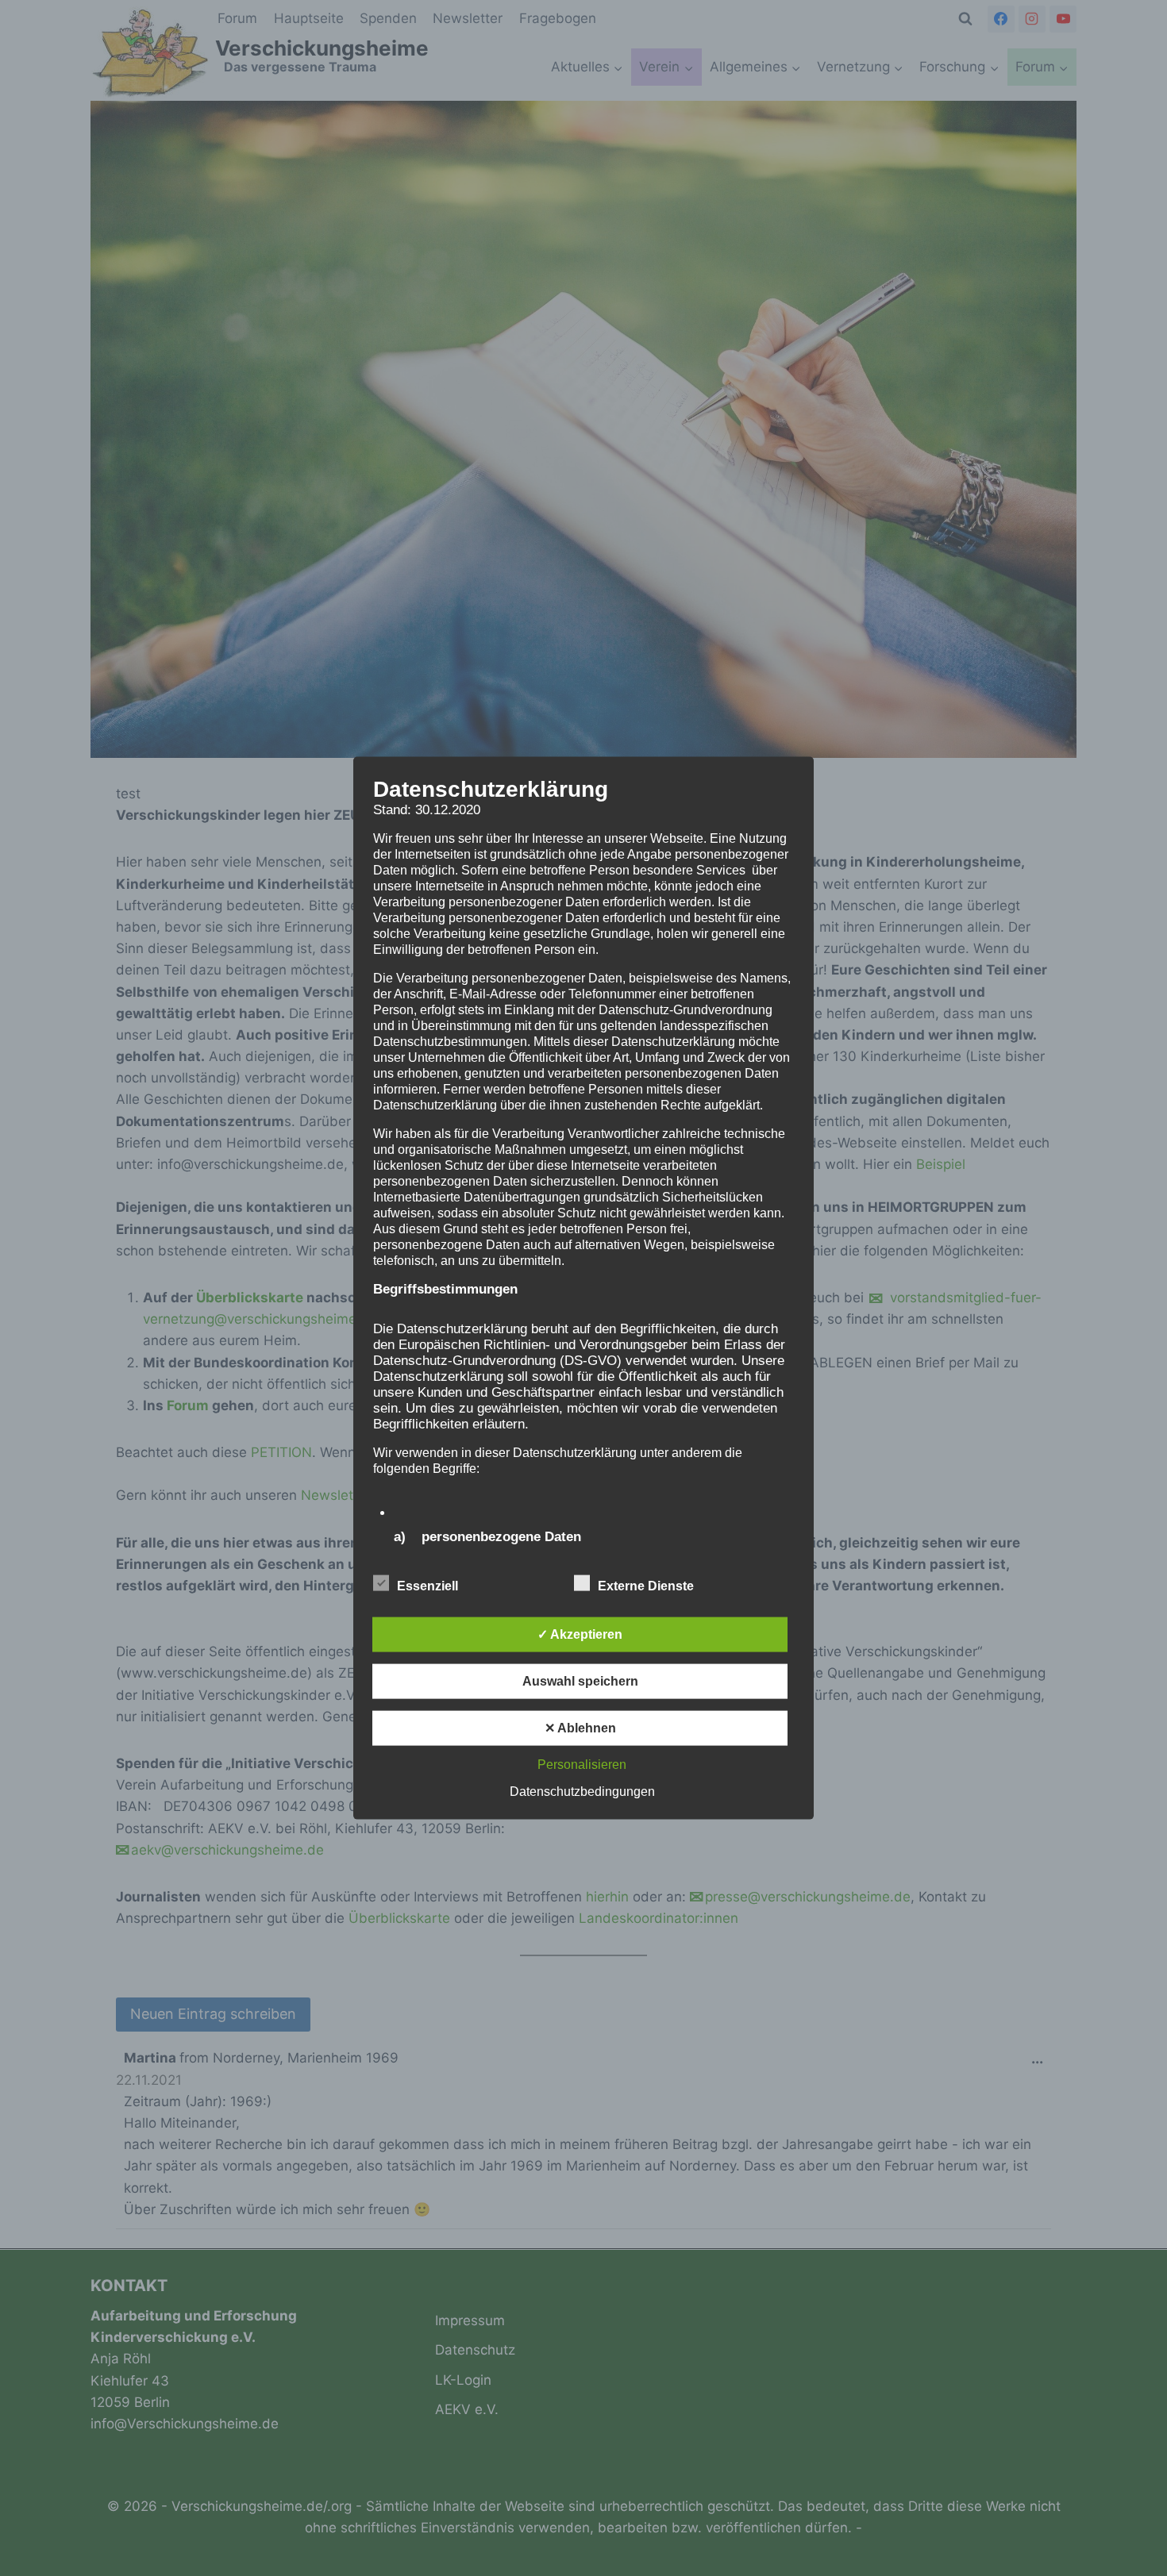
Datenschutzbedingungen (582, 1791)
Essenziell (428, 1585)
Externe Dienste (646, 1585)
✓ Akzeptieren (580, 1634)
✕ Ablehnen (580, 1727)
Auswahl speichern (580, 1680)
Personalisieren (582, 1764)
